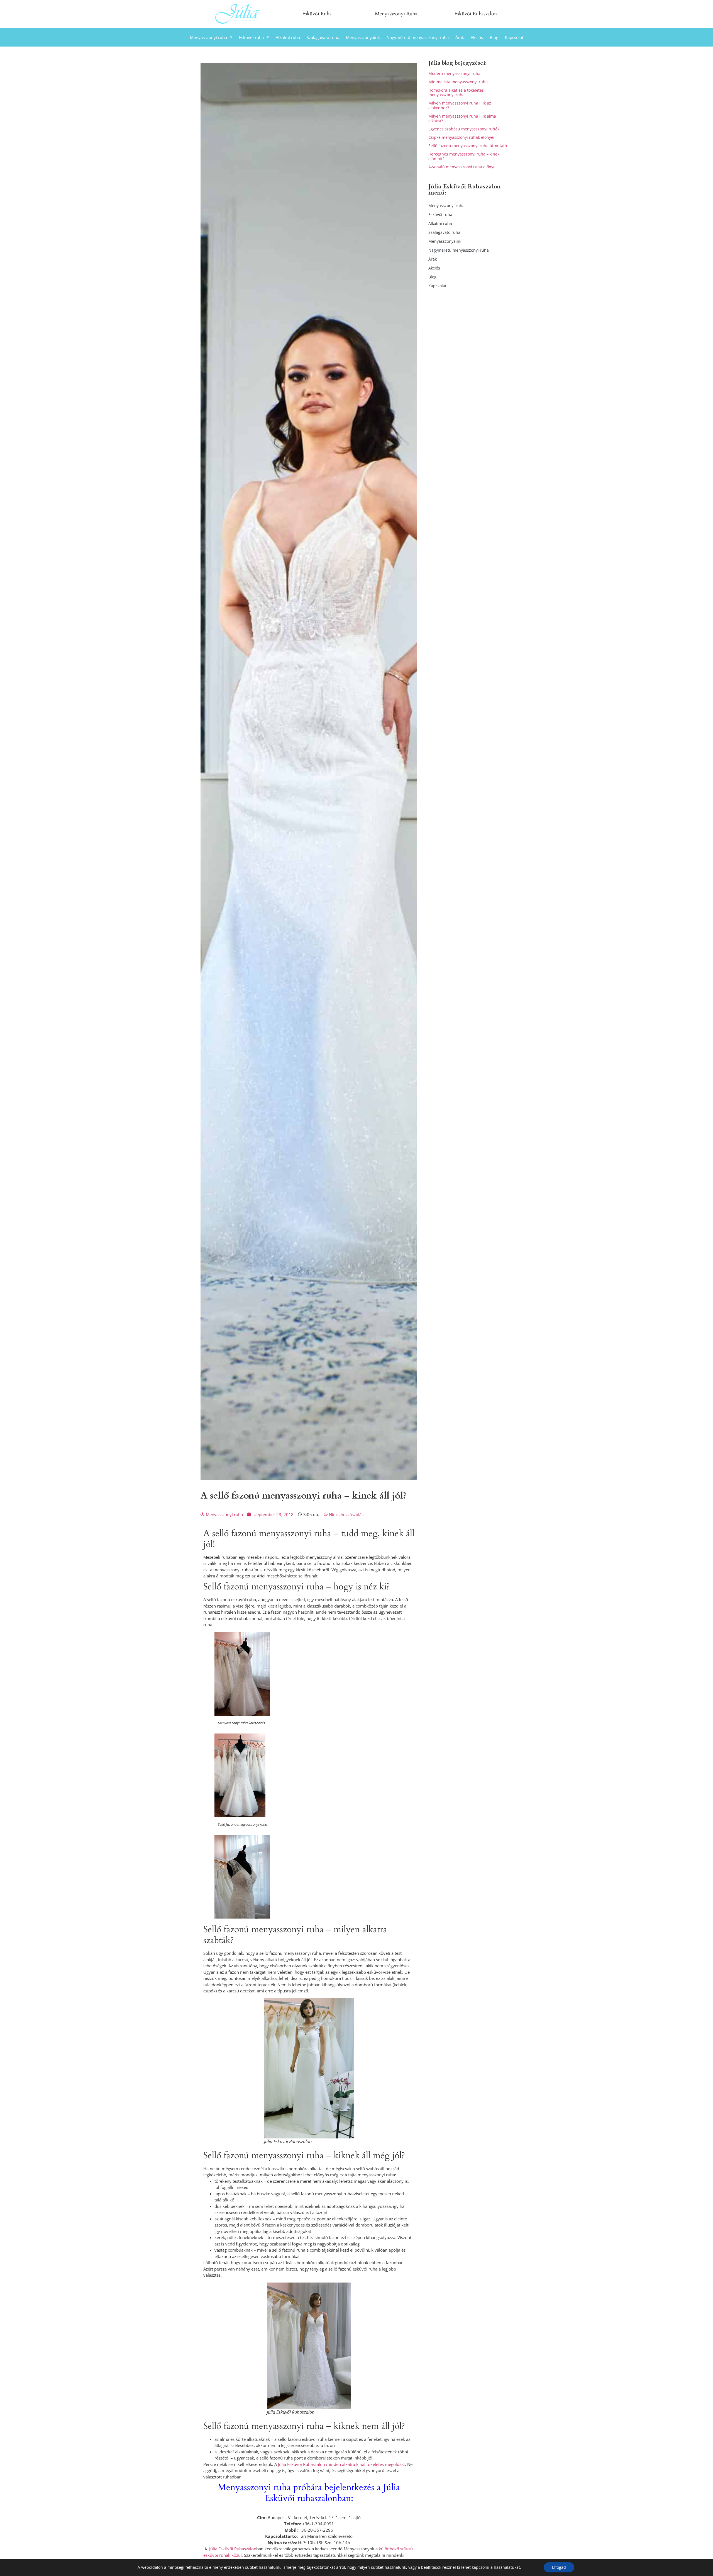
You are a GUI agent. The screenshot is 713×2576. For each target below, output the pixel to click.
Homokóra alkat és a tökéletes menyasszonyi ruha (456, 93)
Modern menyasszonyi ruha (454, 73)
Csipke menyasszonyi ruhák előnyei (461, 137)
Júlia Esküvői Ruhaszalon (233, 2549)
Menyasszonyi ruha (208, 37)
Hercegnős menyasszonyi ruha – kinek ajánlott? (464, 156)
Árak (460, 37)
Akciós (477, 37)
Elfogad (559, 2567)
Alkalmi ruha (288, 37)
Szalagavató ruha (323, 37)
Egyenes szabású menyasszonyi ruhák (464, 129)
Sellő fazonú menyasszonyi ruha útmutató (468, 146)
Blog (494, 37)
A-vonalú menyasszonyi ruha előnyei (462, 167)
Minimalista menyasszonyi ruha (458, 82)
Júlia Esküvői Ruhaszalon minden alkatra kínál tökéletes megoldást (341, 2464)
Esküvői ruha (251, 37)
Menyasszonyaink (363, 37)
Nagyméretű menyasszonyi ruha (418, 37)
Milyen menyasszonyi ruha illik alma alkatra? (462, 118)
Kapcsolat (514, 37)
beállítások (431, 2567)
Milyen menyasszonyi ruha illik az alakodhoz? (460, 105)
